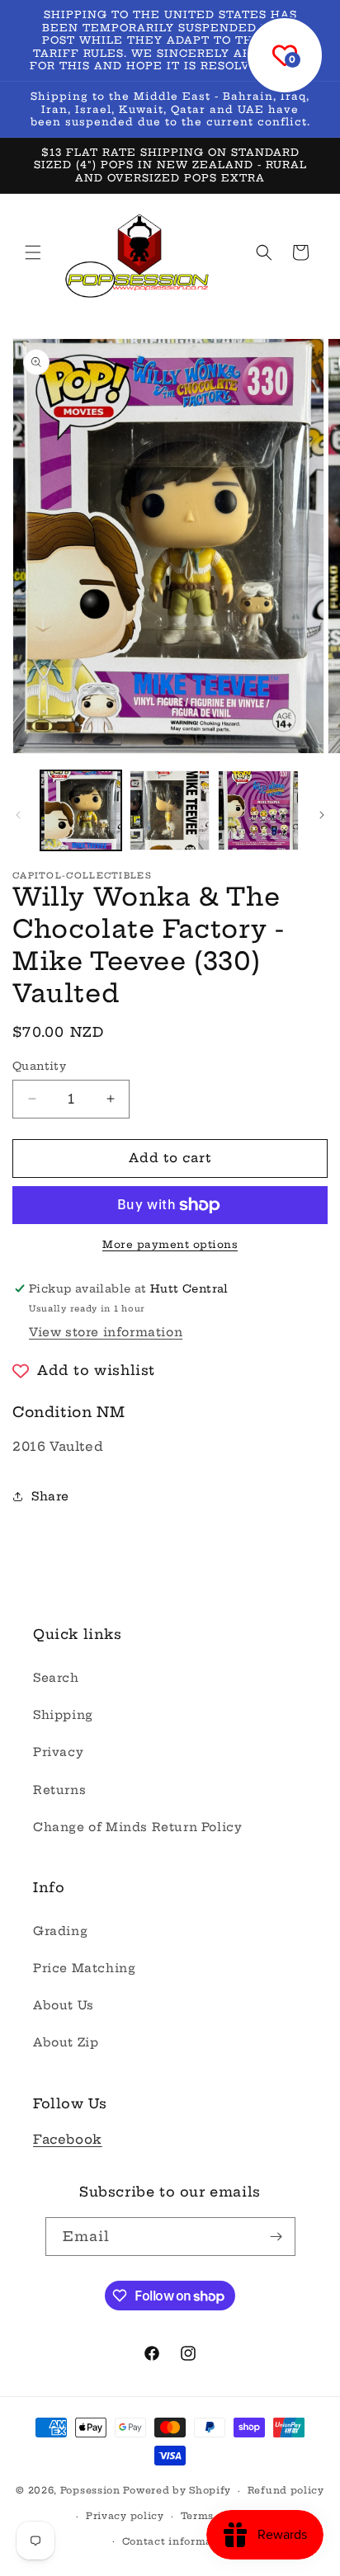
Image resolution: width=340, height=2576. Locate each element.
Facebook (68, 2139)
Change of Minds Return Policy (137, 1827)
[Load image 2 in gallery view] (170, 811)
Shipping (63, 1715)
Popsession (90, 2490)
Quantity (39, 1066)
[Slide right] (322, 815)
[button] (33, 252)
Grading (60, 1931)
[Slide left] (18, 815)
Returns (59, 1790)
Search (56, 1678)
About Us (64, 2005)
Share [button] (50, 1496)
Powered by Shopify (177, 2490)
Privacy (58, 1752)
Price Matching (84, 1968)
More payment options (170, 1244)
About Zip (66, 2042)
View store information (106, 1332)
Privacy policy (125, 2516)
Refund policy (286, 2490)
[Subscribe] (276, 2237)
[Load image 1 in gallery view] (81, 811)
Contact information (178, 2541)
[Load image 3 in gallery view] (258, 811)
